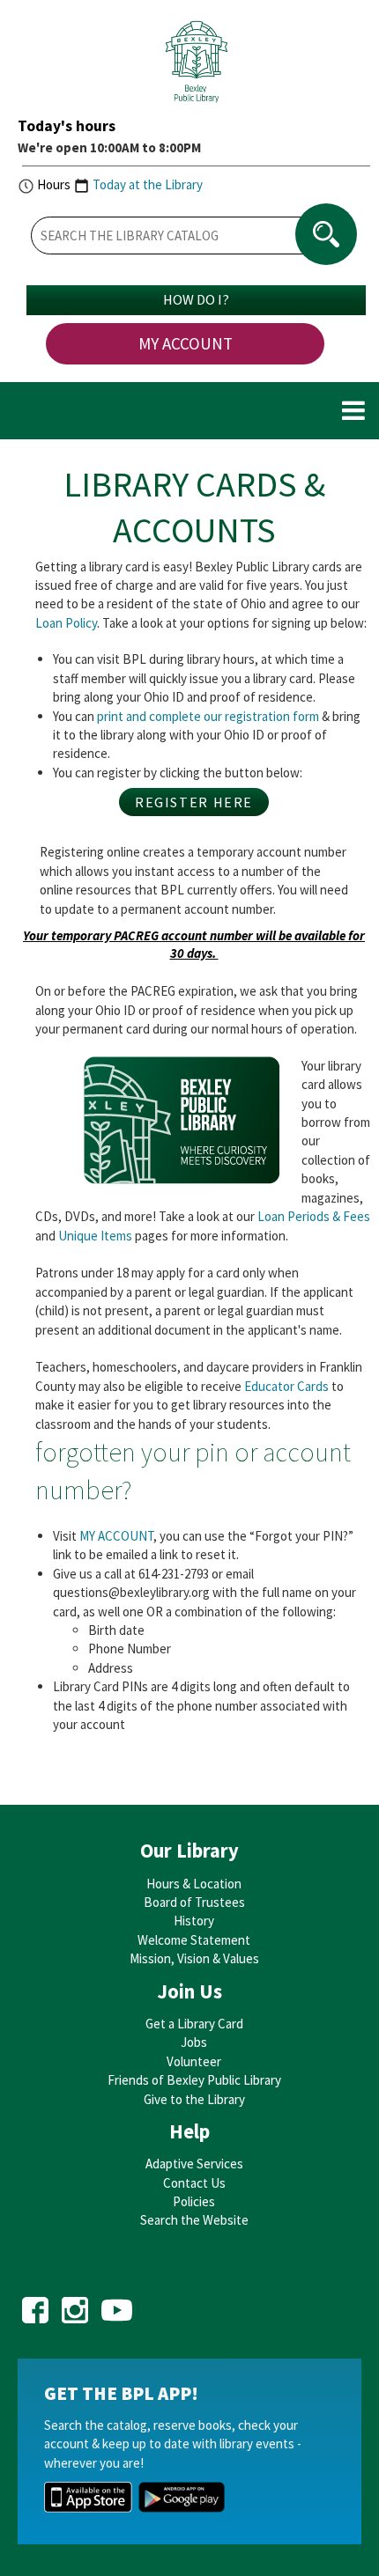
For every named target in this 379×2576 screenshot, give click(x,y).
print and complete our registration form (208, 716)
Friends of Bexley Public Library (194, 2080)
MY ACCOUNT (186, 343)
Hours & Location (194, 1884)
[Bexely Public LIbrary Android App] (182, 2495)
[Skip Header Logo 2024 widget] (196, 66)
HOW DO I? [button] (196, 299)
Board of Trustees (194, 1902)
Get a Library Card (194, 2024)
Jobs (194, 2042)
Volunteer (194, 2061)
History (194, 1921)
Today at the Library (148, 184)
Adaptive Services (194, 2164)
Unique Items (95, 1236)
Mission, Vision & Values (194, 1958)
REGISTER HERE (194, 802)
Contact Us (194, 2183)
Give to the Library (194, 2099)
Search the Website (194, 2220)
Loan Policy (66, 623)
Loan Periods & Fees (314, 1216)
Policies (194, 2201)
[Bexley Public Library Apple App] (88, 2495)
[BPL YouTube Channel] (117, 2304)
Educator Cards (286, 1386)
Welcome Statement (194, 1940)
